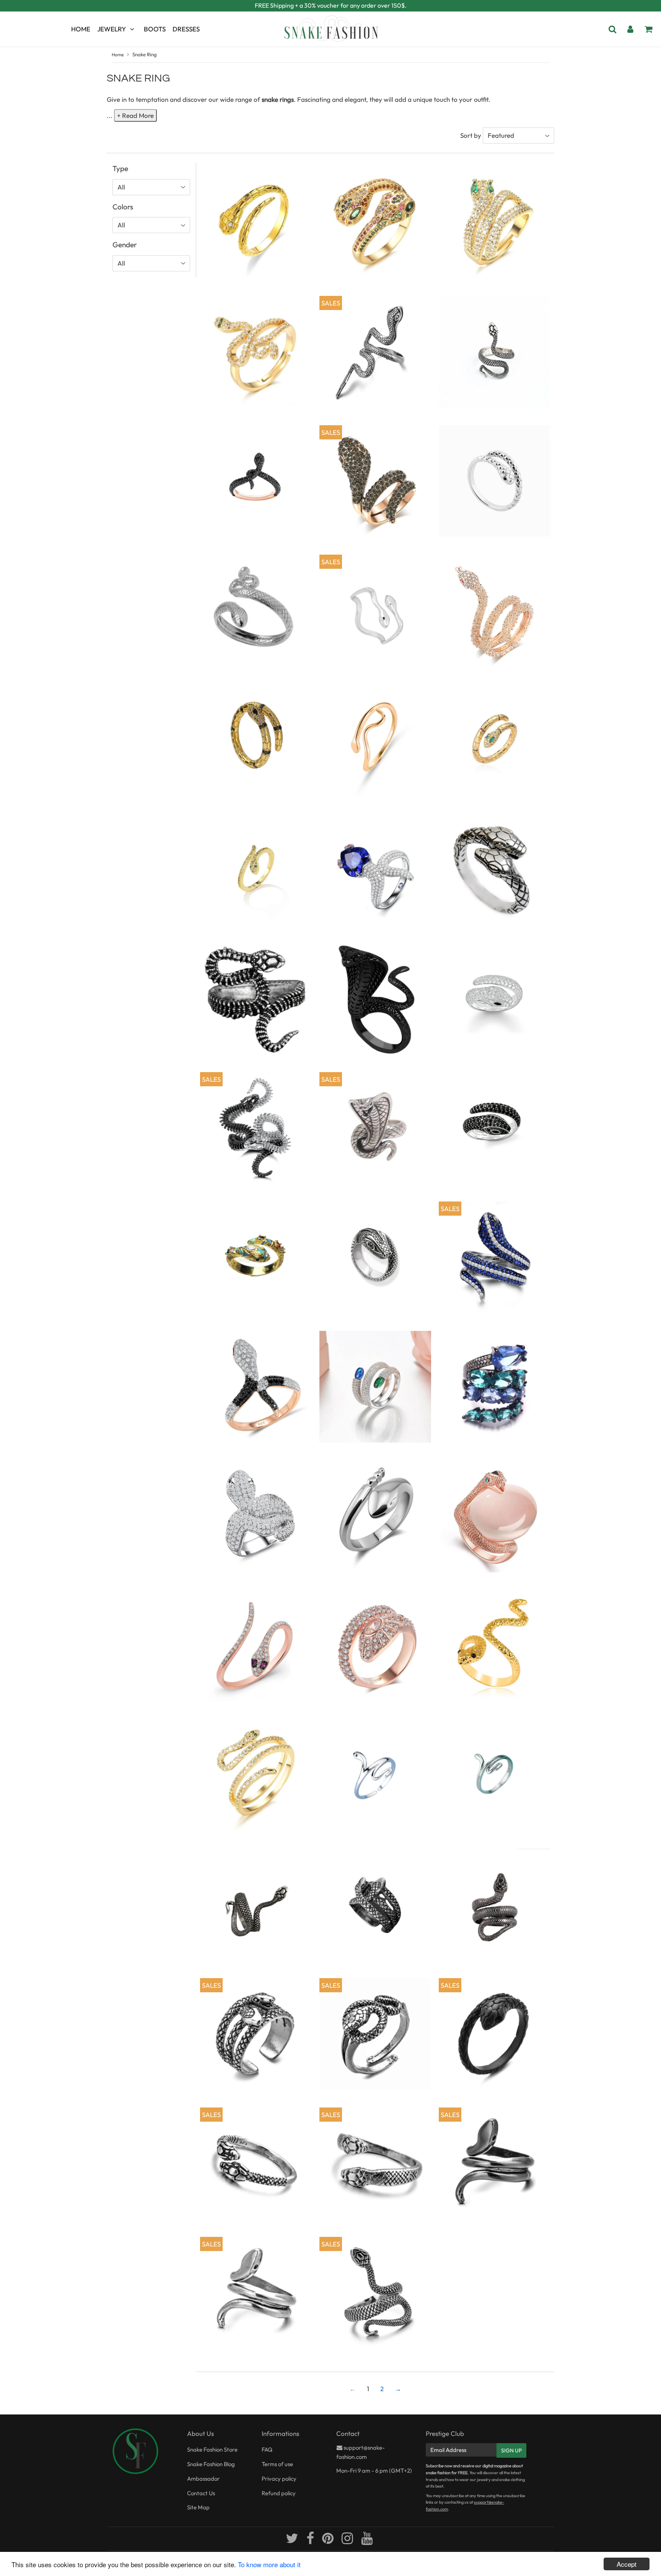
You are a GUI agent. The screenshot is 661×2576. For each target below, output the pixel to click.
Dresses (186, 29)
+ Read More (135, 115)
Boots (155, 29)
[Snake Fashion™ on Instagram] (348, 2541)
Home (81, 29)
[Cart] (648, 29)
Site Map (198, 2507)
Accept (627, 2564)
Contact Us (201, 2493)
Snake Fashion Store (212, 2449)
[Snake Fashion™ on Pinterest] (328, 2541)
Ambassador (203, 2479)
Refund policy (279, 2493)
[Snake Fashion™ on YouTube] (367, 2541)
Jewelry (112, 29)
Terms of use (277, 2464)
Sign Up (511, 2450)
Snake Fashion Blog (211, 2464)
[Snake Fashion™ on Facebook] (311, 2541)
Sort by (471, 135)
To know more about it (269, 2564)
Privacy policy (279, 2479)
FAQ (267, 2449)
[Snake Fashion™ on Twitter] (293, 2541)
